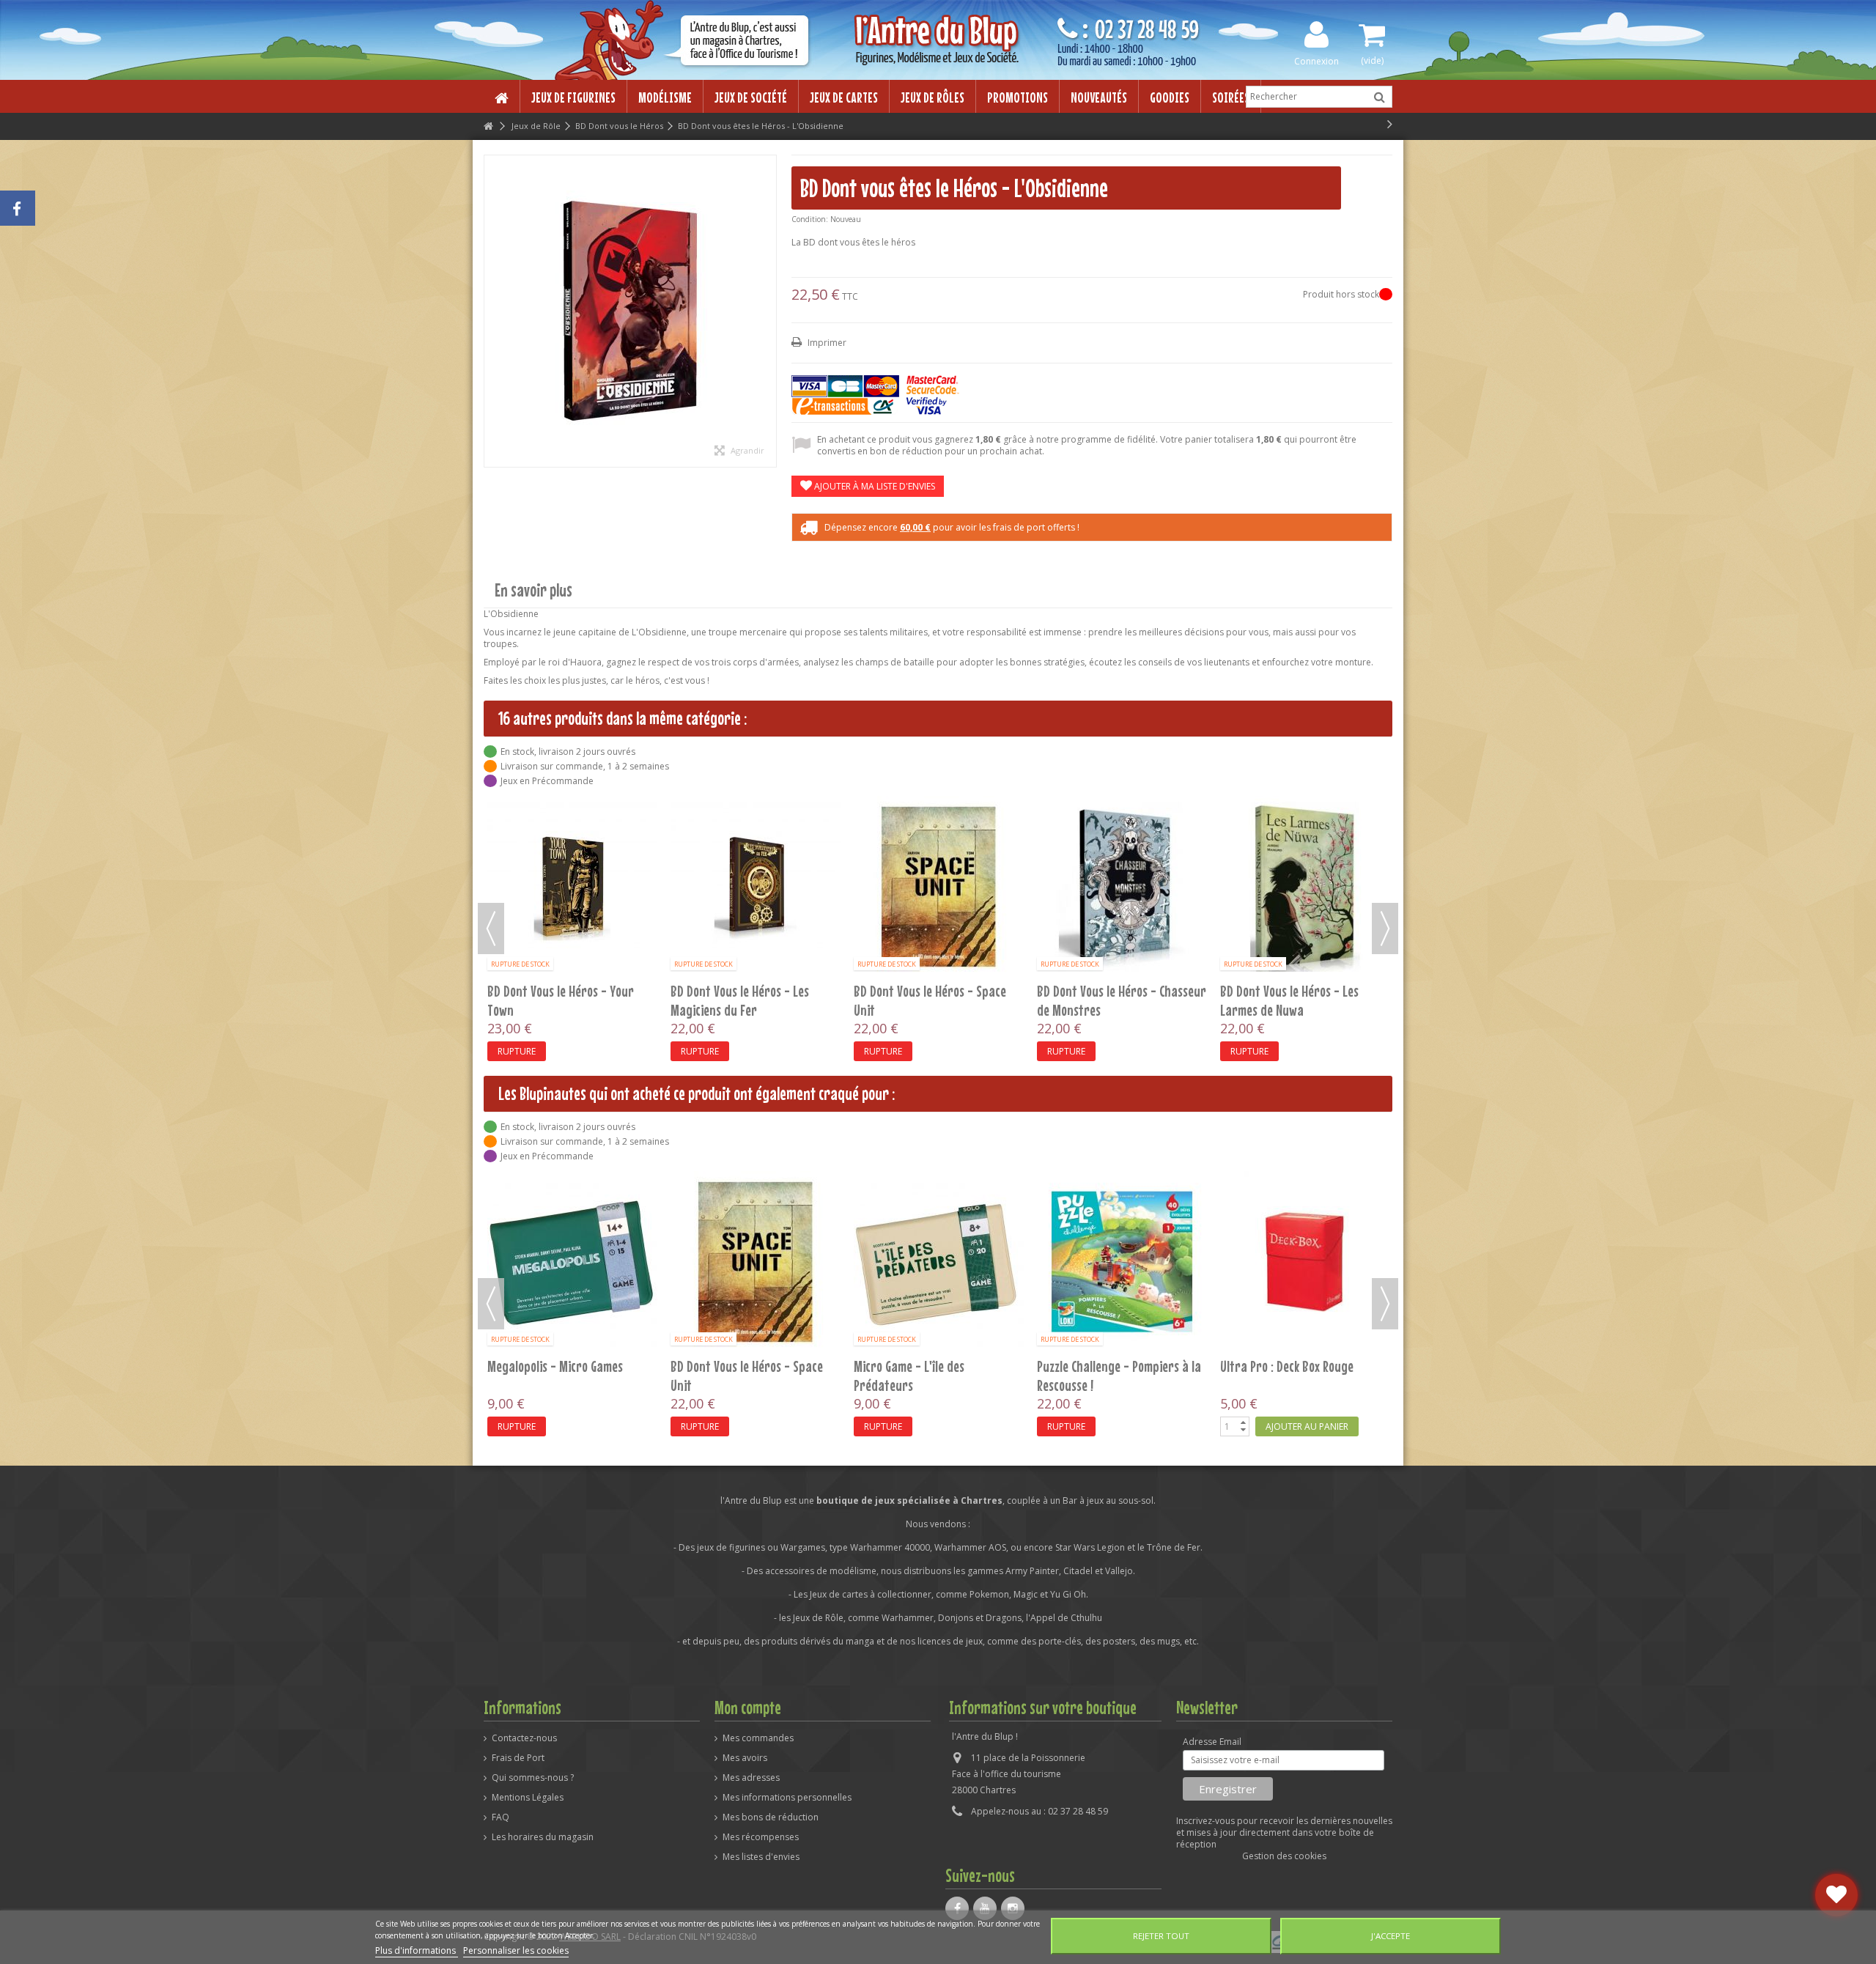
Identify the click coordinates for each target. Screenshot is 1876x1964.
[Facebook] (957, 1908)
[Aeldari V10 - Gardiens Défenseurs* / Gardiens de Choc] (939, 1262)
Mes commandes (758, 1738)
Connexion (1316, 60)
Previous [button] (491, 929)
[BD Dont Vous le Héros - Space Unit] (756, 887)
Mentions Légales (528, 1798)
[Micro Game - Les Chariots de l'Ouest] (756, 1262)
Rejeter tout (1161, 1936)
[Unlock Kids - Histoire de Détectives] (1122, 1262)
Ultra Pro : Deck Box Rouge (554, 1366)
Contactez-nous (524, 1738)
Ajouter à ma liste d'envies (874, 486)
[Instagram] (1013, 1908)
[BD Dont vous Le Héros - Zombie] (1305, 818)
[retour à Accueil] (488, 126)
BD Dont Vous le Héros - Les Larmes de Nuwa (1106, 1000)
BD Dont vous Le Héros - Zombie (1300, 853)
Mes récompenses (761, 1837)
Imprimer (826, 343)
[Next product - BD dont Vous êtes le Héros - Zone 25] (1390, 124)
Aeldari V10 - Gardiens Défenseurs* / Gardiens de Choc (935, 1376)
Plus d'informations (417, 1950)
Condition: (810, 219)
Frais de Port (518, 1758)
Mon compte (748, 1708)
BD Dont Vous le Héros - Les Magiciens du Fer (557, 1000)
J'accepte (1391, 1936)
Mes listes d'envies (761, 1857)
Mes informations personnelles (787, 1798)
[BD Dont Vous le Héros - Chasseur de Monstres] (939, 887)
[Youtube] (985, 1908)
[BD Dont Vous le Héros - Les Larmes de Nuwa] (1122, 887)
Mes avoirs (745, 1758)
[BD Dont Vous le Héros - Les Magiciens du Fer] (572, 887)
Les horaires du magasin (543, 1837)
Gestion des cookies (1284, 1856)
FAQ (501, 1817)
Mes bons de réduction (771, 1817)
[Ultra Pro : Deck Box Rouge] (572, 1262)
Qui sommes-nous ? (533, 1778)
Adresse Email (1212, 1742)
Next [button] (1385, 929)
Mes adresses (751, 1778)
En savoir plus (533, 590)
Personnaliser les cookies (516, 1950)
